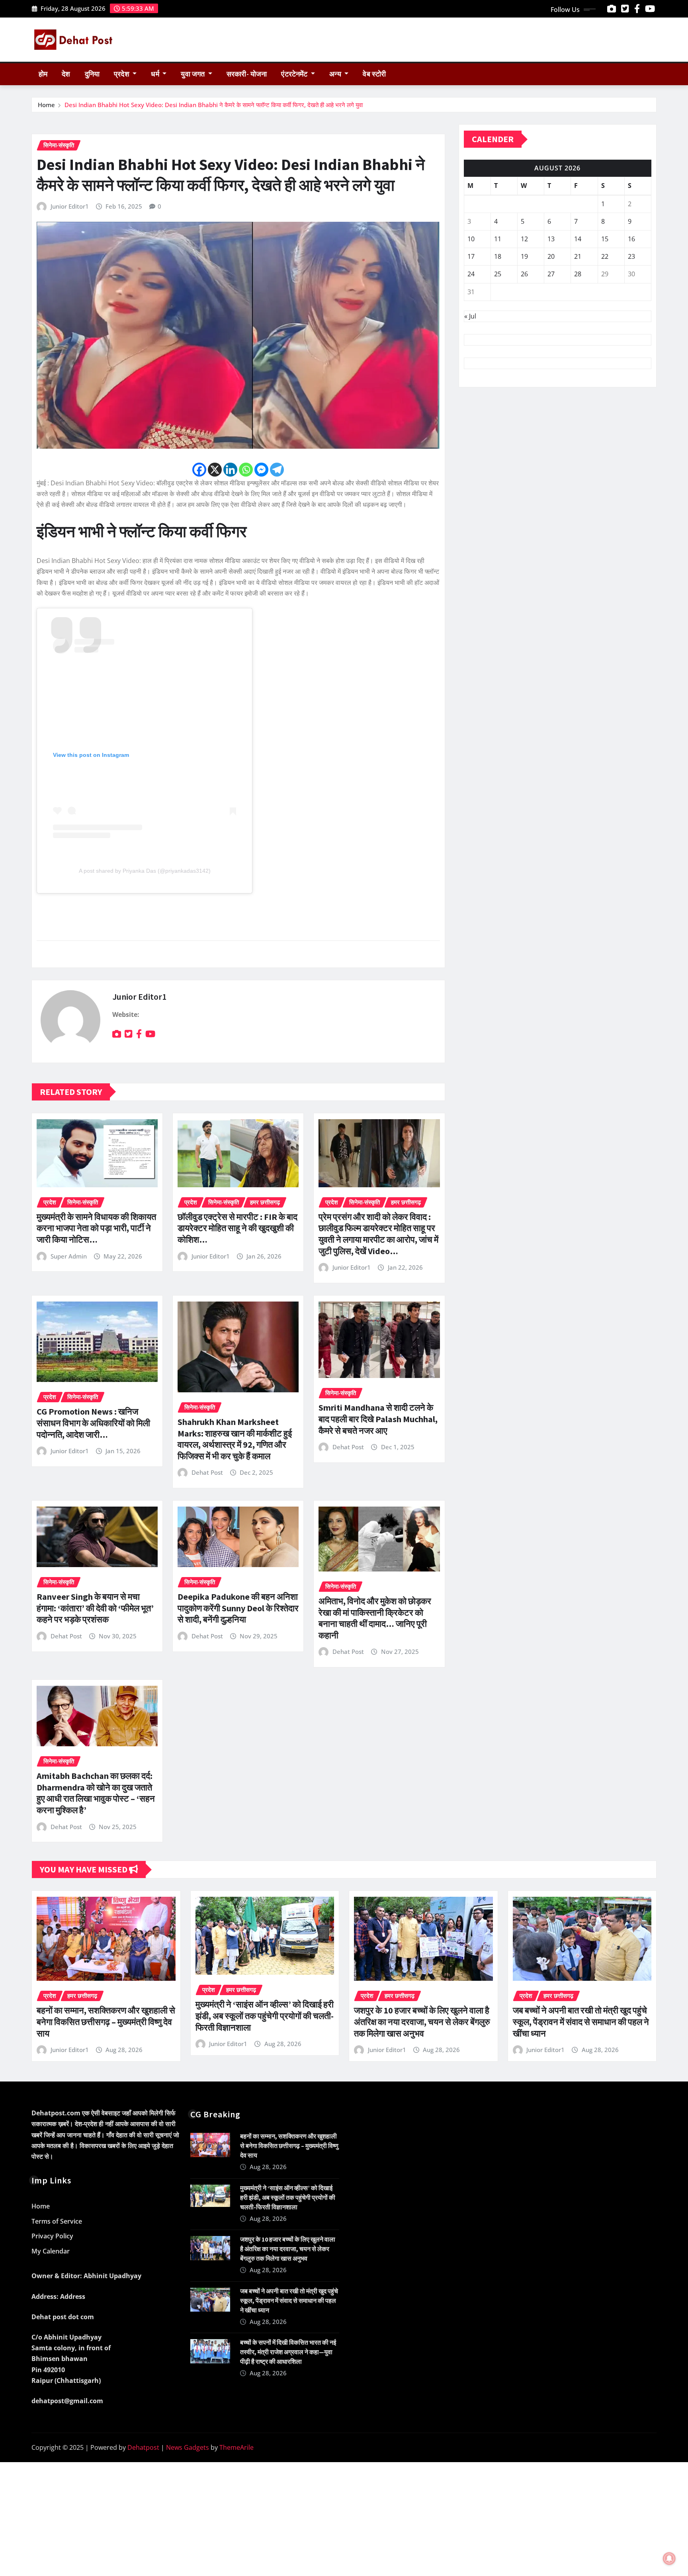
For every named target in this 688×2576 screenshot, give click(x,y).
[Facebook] (199, 470)
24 (471, 274)
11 (498, 239)
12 (524, 239)
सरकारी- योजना (247, 74)
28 (578, 274)
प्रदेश (122, 74)
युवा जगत (193, 74)
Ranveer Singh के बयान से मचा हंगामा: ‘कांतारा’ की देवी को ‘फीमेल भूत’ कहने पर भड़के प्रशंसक (95, 1608)
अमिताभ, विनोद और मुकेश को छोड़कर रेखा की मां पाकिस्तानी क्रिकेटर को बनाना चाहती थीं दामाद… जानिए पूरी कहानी (375, 1618)
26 (524, 274)
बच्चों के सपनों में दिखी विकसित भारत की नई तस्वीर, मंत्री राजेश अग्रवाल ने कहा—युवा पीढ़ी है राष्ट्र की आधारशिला (288, 2352)
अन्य (336, 74)
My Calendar (51, 2251)
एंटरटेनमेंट (295, 74)
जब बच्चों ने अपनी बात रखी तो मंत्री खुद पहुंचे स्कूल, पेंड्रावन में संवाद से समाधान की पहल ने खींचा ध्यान (581, 2022)
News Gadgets (188, 2447)
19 (524, 256)
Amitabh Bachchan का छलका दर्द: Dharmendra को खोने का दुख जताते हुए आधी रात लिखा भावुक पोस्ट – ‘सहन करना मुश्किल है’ (96, 1793)
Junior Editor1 (70, 206)
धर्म (156, 74)
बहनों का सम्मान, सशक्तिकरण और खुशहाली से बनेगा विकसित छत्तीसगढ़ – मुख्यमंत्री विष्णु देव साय (106, 2022)
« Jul (470, 316)
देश (66, 74)
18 (498, 256)
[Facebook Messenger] (261, 470)
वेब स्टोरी (374, 74)
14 (578, 239)
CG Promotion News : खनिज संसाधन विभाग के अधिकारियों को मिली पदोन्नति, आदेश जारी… (93, 1423)
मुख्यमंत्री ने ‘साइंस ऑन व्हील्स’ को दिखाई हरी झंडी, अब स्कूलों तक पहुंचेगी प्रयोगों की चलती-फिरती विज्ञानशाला (265, 2016)
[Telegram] (277, 470)
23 (631, 256)
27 (551, 274)
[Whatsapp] (246, 470)
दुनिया (92, 74)
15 (605, 239)
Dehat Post (207, 1472)
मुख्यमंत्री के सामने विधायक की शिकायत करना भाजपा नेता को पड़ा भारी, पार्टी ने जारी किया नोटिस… (96, 1228)
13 (551, 239)
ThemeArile (236, 2447)
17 (471, 256)
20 (551, 256)
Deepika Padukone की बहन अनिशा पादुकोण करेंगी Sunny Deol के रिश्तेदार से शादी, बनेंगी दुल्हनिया (238, 1608)
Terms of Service (57, 2221)
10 (471, 239)
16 (631, 239)
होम (43, 74)
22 (605, 256)
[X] (215, 470)
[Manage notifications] (669, 2558)
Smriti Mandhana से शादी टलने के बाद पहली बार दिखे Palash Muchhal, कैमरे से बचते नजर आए (378, 1419)
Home (46, 105)
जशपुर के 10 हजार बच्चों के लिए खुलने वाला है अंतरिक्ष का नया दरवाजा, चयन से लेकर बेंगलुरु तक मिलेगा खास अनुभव (422, 2022)
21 (578, 256)
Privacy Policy (52, 2236)
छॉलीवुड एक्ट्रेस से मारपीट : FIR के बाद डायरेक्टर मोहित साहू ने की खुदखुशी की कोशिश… (237, 1228)
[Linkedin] (230, 470)
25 (498, 274)
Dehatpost (143, 2447)
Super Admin (69, 1256)
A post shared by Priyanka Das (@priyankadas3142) (145, 871)
